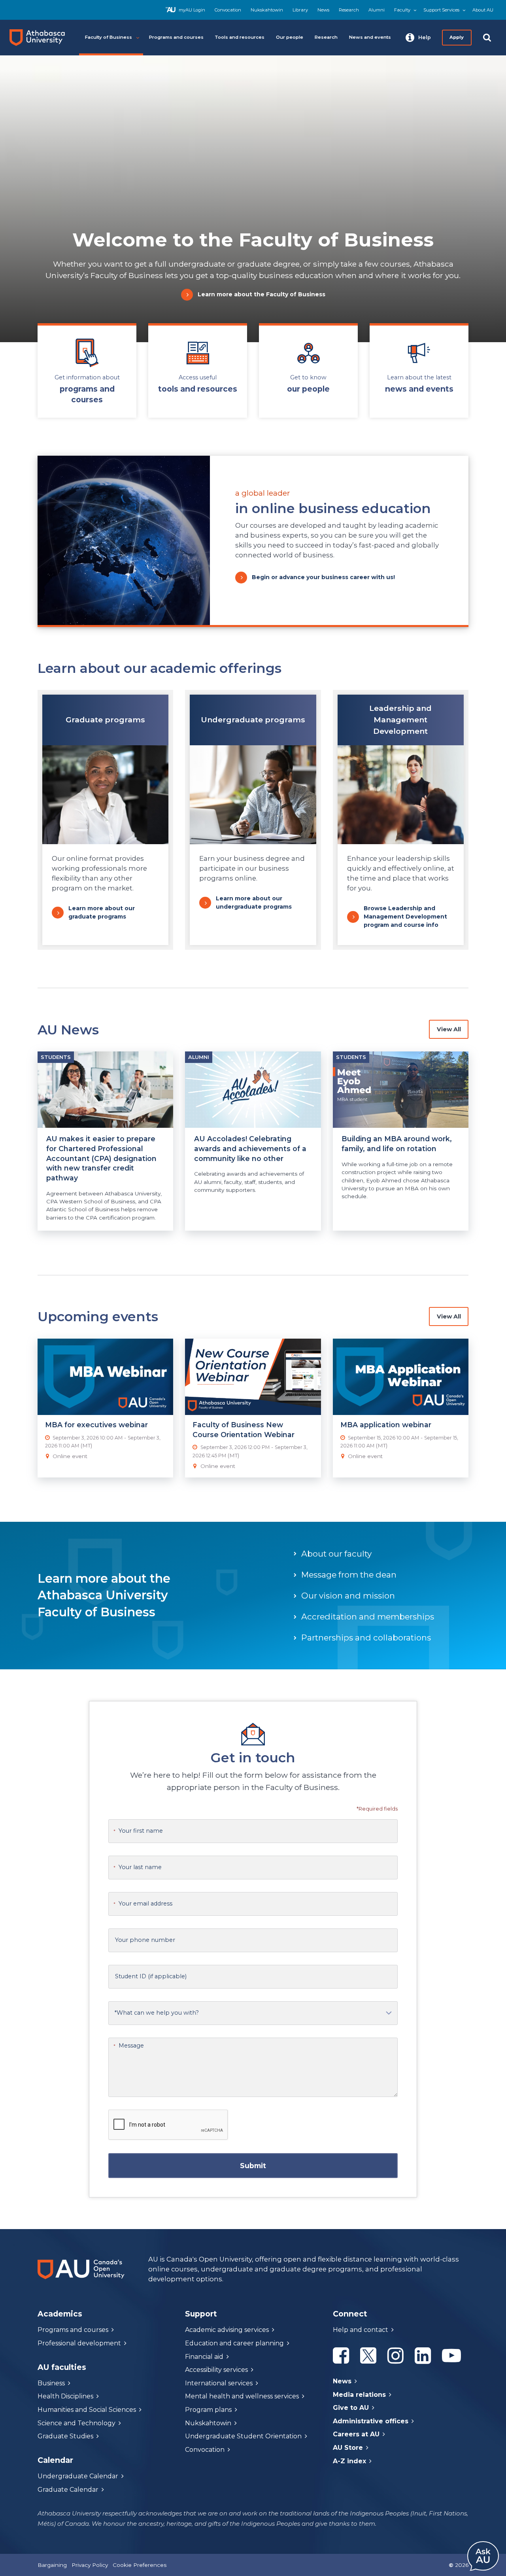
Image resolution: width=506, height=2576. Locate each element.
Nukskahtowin (267, 10)
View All (449, 1029)
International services (219, 2383)
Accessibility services (216, 2370)
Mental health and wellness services (242, 2396)
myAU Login (192, 10)
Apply (457, 37)
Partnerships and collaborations (366, 1637)
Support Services (441, 10)
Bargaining (52, 2565)
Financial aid (204, 2357)
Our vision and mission (348, 1596)
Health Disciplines (65, 2396)
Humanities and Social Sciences (87, 2410)
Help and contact (361, 2330)
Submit (253, 2165)
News (323, 10)
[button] (418, 38)
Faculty (402, 10)
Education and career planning (234, 2343)
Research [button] (326, 37)
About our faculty (336, 1554)
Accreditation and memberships (368, 1617)
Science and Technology (76, 2423)
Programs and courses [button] (176, 37)
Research (349, 10)
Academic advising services (227, 2330)
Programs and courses (73, 2330)
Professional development (79, 2343)
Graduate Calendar (68, 2490)
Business (51, 2383)
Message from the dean (349, 1575)
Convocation (228, 10)
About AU (483, 10)
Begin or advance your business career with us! (323, 577)
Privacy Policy (90, 2565)
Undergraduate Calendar (78, 2476)
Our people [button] (290, 37)
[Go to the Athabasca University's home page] (40, 38)
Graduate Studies (65, 2436)
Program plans (208, 2410)
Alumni (377, 10)
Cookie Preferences (140, 2565)
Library (300, 10)
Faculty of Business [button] (109, 37)
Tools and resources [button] (240, 37)
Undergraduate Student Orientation (243, 2436)
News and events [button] (370, 37)
